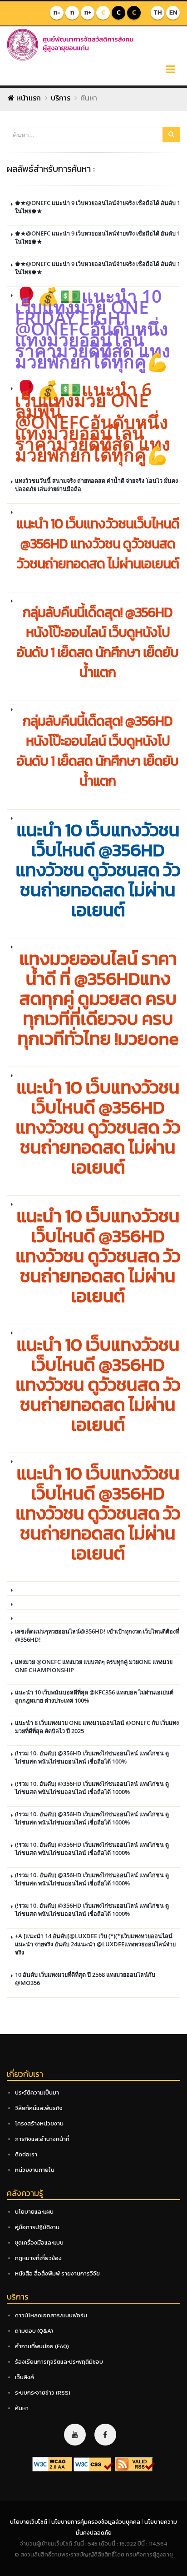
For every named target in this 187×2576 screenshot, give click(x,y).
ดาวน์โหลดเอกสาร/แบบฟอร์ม (51, 2315)
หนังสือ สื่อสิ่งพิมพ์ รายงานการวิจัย (57, 2273)
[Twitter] (75, 2435)
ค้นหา (22, 2408)
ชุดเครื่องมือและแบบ (39, 2243)
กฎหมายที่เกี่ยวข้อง (38, 2258)
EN (173, 13)
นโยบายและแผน (34, 2212)
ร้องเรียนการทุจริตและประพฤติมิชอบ (59, 2362)
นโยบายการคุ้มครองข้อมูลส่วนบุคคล (96, 2522)
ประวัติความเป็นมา (37, 2092)
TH (157, 13)
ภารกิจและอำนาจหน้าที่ (42, 2139)
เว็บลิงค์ (25, 2377)
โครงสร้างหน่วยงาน (39, 2123)
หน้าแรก (28, 98)
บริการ (61, 98)
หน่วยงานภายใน (35, 2170)
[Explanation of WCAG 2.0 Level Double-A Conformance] (52, 2464)
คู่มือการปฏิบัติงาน (37, 2227)
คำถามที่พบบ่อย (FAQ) (42, 2346)
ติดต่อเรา (26, 2154)
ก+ (88, 13)
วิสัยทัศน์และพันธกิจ (39, 2108)
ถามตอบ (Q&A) (34, 2331)
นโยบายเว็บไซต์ (29, 2522)
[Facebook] (105, 2435)
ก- (57, 13)
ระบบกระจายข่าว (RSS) (43, 2393)
